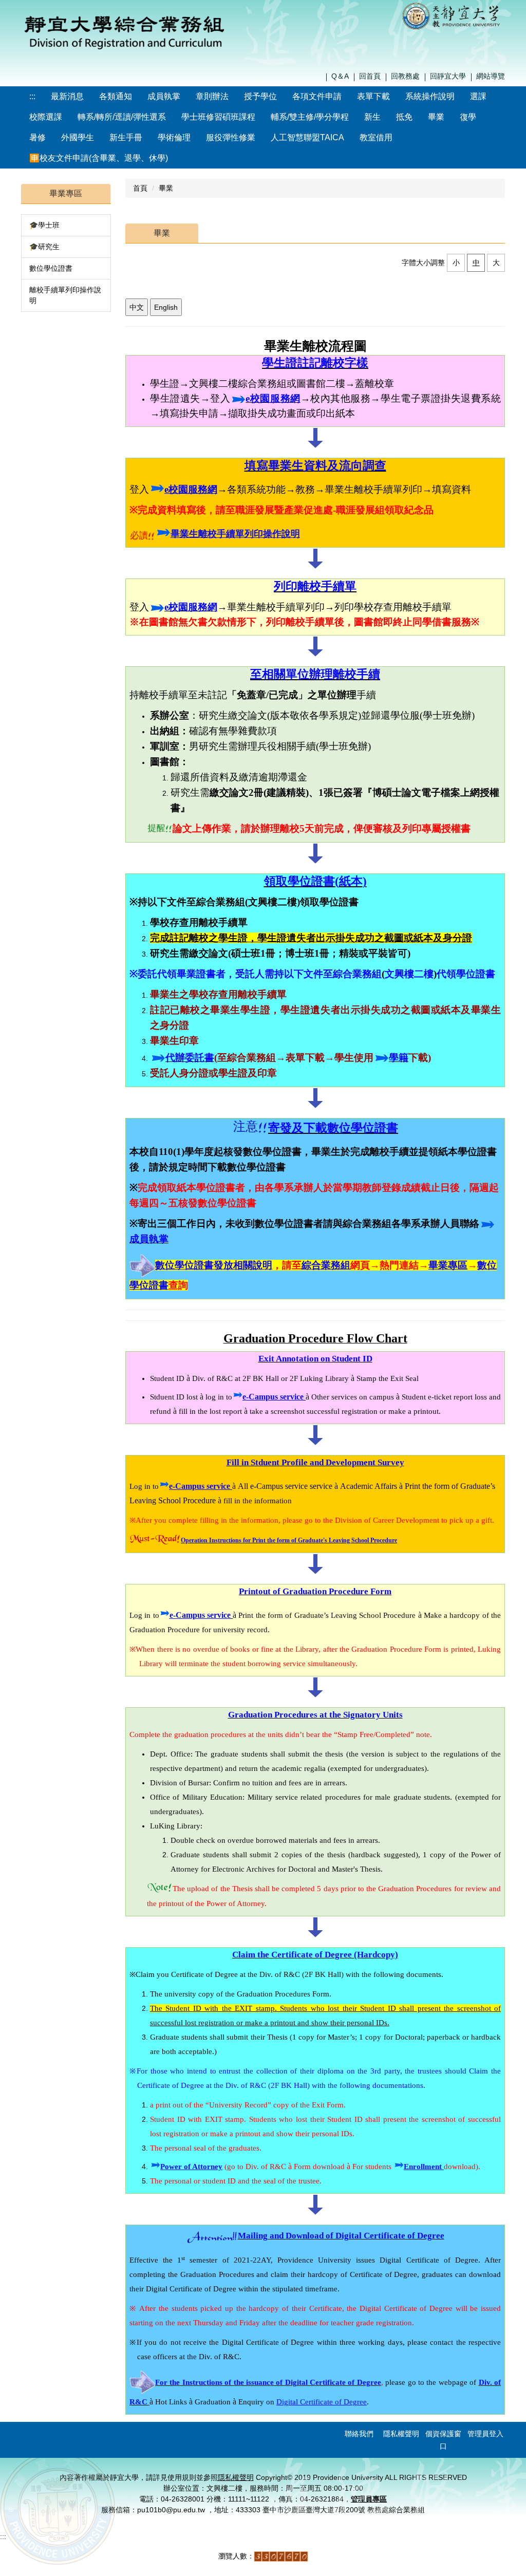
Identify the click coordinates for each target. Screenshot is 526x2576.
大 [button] (496, 263)
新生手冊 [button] (126, 137)
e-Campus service (273, 1397)
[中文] (137, 307)
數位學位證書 (51, 268)
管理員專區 (369, 2499)
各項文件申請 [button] (317, 96)
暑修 (37, 137)
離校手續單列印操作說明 (65, 295)
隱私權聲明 (401, 2434)
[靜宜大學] (453, 15)
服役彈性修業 (231, 137)
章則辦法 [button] (212, 96)
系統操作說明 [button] (430, 96)
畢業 (436, 117)
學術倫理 (174, 137)
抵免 (404, 117)
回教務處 (405, 76)
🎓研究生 (44, 247)
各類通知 (116, 96)
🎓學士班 (44, 225)
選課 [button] (478, 96)
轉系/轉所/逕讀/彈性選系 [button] (122, 117)
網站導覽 (491, 76)
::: (32, 96)
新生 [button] (372, 117)
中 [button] (476, 263)
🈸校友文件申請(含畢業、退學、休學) (99, 158)
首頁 (140, 188)
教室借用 (376, 137)
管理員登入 (485, 2434)
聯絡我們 (359, 2434)
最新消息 (67, 96)
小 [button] (456, 263)
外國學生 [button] (78, 137)
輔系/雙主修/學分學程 (310, 117)
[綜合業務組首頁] (124, 30)
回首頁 (370, 76)
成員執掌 (164, 96)
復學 (468, 117)
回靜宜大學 (448, 76)
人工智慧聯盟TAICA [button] (307, 137)
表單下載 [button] (373, 96)
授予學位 (260, 96)
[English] (166, 307)
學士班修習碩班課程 (218, 117)
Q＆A (340, 76)
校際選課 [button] (46, 117)
